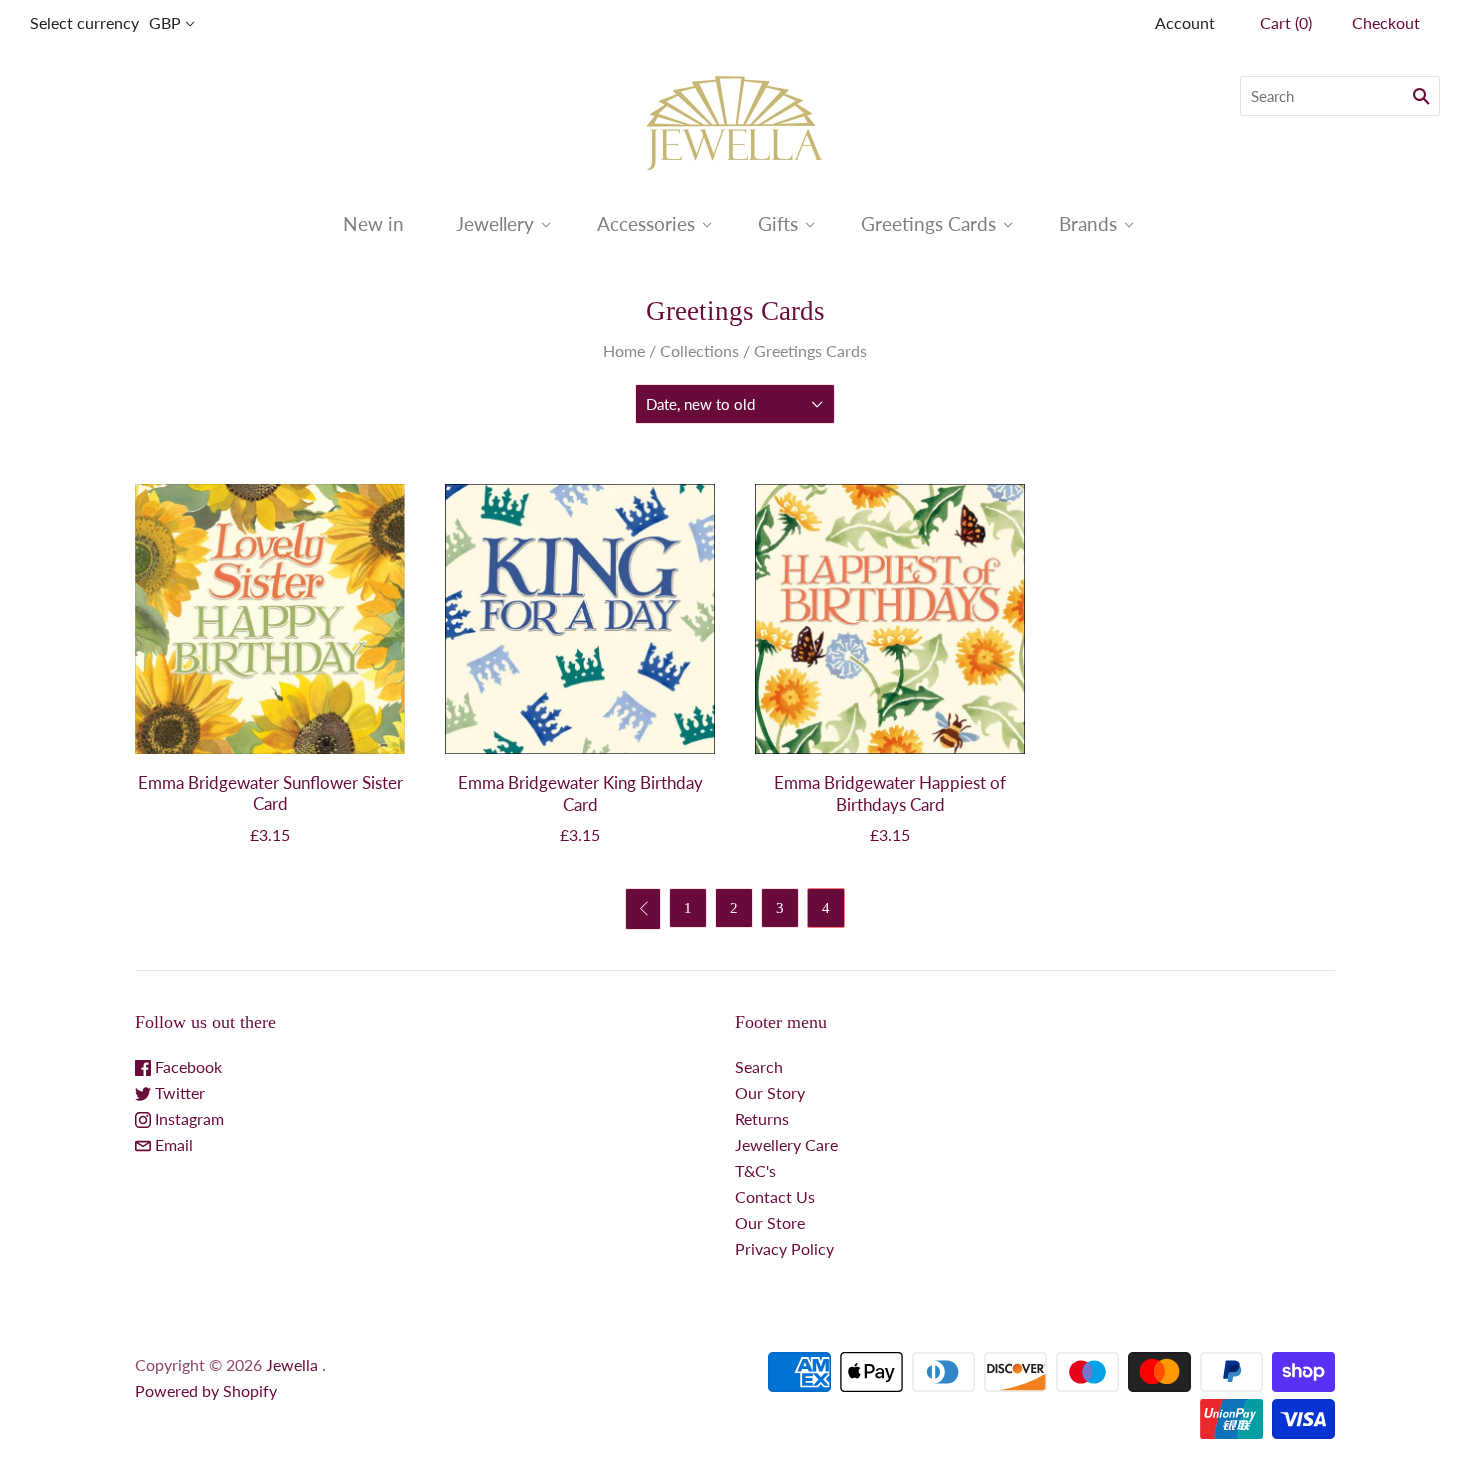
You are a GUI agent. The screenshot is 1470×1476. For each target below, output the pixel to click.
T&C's (755, 1170)
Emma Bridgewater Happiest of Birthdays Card (890, 793)
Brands (1088, 223)
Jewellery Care (786, 1144)
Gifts (778, 223)
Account (1185, 22)
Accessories (646, 223)
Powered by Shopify (206, 1390)
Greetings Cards (928, 223)
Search (759, 1066)
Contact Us (775, 1196)
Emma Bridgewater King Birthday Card (580, 793)
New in (373, 223)
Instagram (187, 1118)
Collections (699, 350)
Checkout (1386, 22)
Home (624, 350)
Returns (762, 1118)
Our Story (770, 1092)
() (1286, 22)
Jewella (294, 1364)
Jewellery (495, 223)
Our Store (770, 1222)
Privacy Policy (784, 1248)
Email (172, 1144)
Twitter (178, 1092)
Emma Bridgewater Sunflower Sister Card (270, 793)
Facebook (186, 1066)
